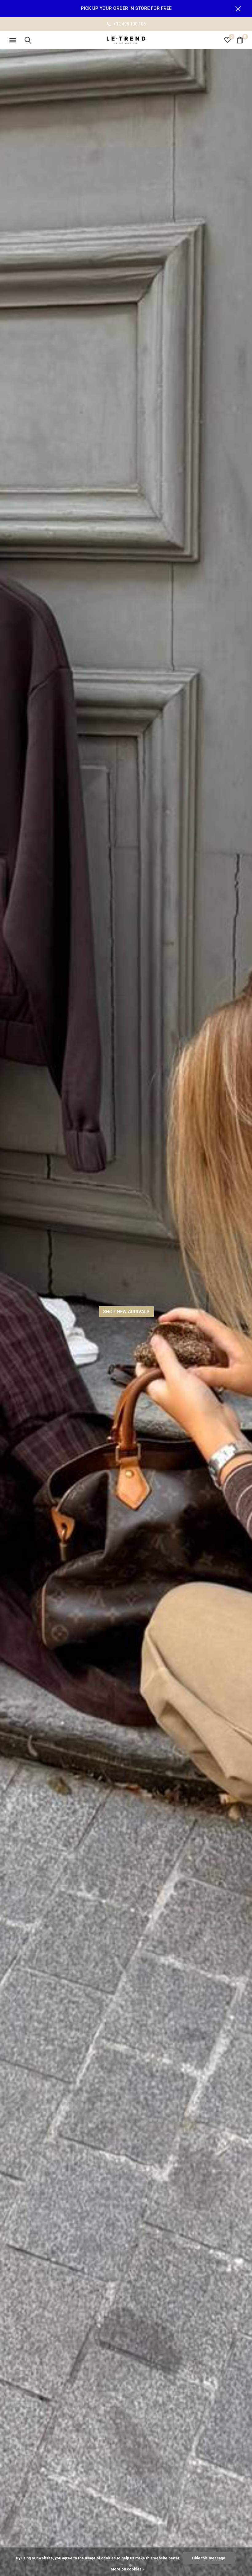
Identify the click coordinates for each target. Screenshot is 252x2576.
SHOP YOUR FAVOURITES (126, 1312)
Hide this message (209, 2558)
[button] (14, 40)
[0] (240, 40)
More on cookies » (128, 2569)
